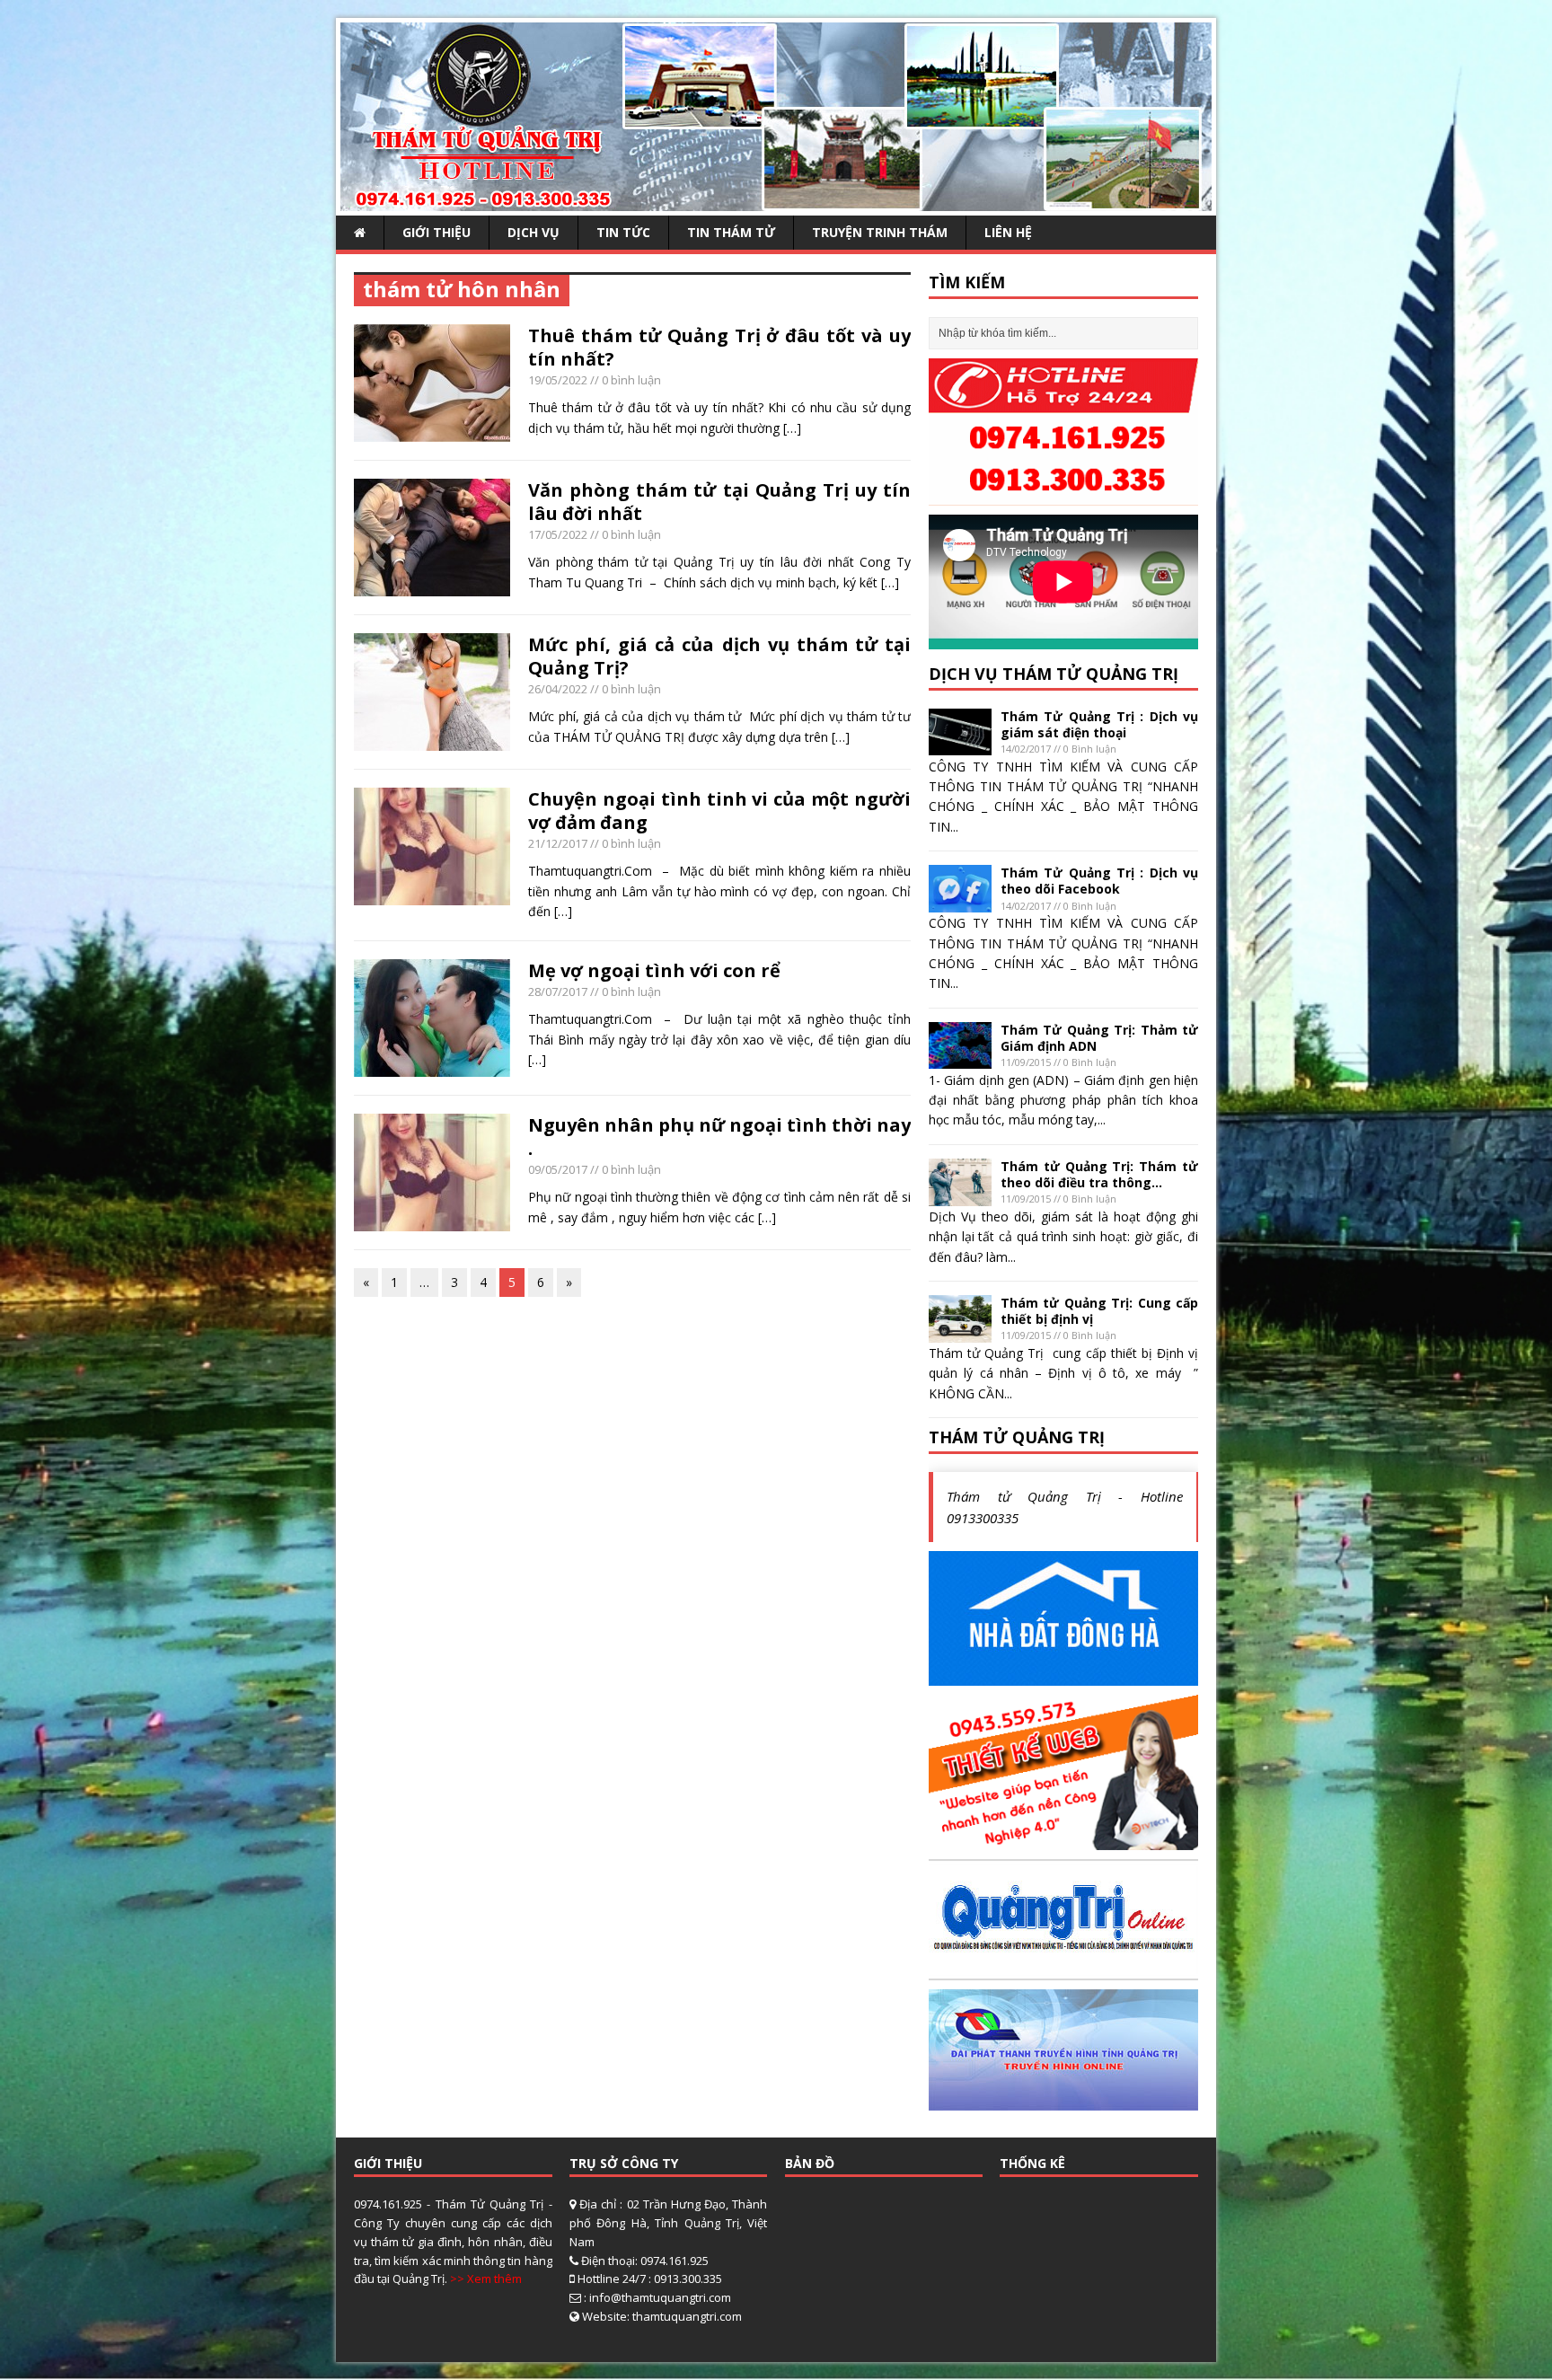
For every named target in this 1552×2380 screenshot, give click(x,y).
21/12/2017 (558, 843)
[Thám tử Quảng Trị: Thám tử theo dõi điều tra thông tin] (960, 1195)
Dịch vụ (533, 232)
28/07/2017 (558, 992)
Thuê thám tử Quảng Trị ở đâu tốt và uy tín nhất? (719, 347)
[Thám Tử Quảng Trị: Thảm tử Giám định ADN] (960, 1058)
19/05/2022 (558, 380)
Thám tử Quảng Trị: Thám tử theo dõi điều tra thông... (1099, 1174)
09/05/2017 (558, 1169)
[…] (792, 428)
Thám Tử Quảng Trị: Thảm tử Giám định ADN (1099, 1038)
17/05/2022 (558, 534)
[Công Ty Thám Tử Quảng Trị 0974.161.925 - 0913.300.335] (776, 201)
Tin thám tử (731, 232)
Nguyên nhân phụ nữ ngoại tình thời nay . (719, 1137)
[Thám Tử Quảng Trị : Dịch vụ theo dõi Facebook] (960, 901)
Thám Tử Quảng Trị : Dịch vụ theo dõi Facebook (1099, 881)
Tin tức (623, 232)
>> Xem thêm (486, 2279)
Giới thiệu (436, 232)
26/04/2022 (558, 689)
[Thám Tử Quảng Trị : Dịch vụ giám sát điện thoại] (960, 745)
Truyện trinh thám (880, 232)
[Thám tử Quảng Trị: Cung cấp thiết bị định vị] (960, 1331)
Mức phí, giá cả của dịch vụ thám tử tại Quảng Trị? (719, 656)
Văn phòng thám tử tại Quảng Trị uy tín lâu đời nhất (719, 502)
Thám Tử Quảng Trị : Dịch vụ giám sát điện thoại (1099, 724)
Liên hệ (1008, 232)
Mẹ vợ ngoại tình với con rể (654, 970)
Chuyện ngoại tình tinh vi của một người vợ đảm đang (719, 811)
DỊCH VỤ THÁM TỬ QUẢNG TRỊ (1054, 674)
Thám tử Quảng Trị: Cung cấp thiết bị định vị (1099, 1311)
